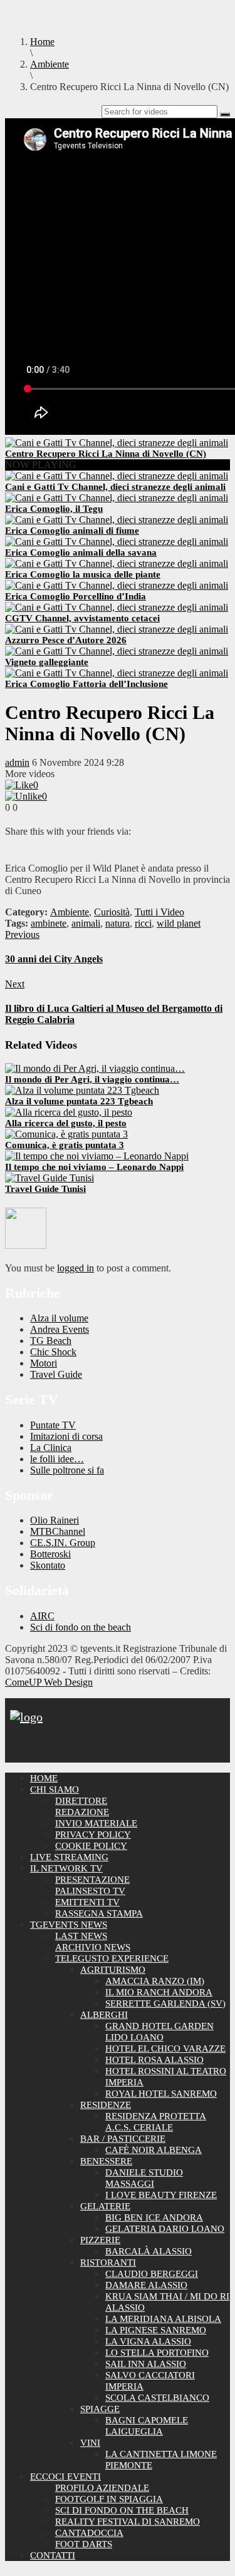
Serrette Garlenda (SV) (165, 2003)
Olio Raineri (55, 1520)
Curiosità (112, 912)
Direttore (81, 1801)
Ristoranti (108, 2263)
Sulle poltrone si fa (67, 1470)
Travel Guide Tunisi (45, 1189)
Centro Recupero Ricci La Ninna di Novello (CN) (106, 454)
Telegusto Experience (112, 1958)
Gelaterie (105, 2206)
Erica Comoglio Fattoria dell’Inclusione (86, 684)
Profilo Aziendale (102, 2488)
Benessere (106, 2161)
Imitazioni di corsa (66, 1436)
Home (44, 1778)
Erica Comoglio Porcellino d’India (76, 596)
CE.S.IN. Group (63, 1543)
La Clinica (51, 1448)
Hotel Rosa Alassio (154, 2060)
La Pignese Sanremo (156, 2330)
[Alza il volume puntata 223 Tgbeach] (82, 1090)
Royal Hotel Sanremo (161, 2094)
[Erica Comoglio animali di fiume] (117, 520)
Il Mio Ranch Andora (159, 1992)
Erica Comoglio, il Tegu (54, 509)
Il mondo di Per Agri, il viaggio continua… (92, 1079)
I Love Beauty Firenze (161, 2195)
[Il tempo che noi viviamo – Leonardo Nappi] (97, 1156)
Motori (44, 1363)
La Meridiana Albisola (163, 2319)
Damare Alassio (146, 2285)
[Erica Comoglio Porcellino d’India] (117, 585)
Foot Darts (84, 2544)
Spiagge (100, 2409)
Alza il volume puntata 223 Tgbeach (79, 1101)
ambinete (49, 923)
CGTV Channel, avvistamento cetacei (82, 618)
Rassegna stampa (99, 1913)
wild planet (179, 923)
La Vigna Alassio (148, 2341)
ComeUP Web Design (49, 1682)
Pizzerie (100, 2240)
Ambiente (70, 912)
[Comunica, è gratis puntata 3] (66, 1134)
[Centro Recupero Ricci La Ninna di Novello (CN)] (117, 443)
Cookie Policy (91, 1846)
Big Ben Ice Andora (154, 2217)
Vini (90, 2443)
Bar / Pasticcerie (123, 2139)
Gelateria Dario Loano (165, 2229)
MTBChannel (58, 1531)
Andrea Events (60, 1329)
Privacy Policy (93, 1835)
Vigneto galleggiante (47, 662)
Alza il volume (59, 1318)
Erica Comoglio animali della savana (81, 552)
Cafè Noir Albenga (154, 2150)
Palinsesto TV (90, 1891)
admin (17, 762)
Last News (81, 1936)
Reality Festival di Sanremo (128, 2522)
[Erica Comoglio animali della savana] (117, 542)
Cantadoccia (89, 2533)
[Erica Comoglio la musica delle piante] (117, 563)
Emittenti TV (87, 1902)
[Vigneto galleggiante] (117, 651)
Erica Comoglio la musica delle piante (83, 574)
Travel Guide (56, 1374)
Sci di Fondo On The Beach (122, 2510)
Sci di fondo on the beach (81, 1627)
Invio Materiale (96, 1823)
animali (86, 923)
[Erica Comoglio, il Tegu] (117, 498)
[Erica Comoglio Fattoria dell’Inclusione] (117, 673)
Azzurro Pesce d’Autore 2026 (66, 640)
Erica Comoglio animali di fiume (72, 531)
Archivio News (93, 1947)
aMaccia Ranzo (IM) (155, 1981)
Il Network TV (66, 1868)
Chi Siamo (55, 1789)
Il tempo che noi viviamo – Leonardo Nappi (94, 1167)
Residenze (106, 2105)
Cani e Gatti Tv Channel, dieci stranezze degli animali (115, 487)
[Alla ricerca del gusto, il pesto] (69, 1112)
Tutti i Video (159, 912)
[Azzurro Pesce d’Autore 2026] (117, 629)
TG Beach (51, 1341)
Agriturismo (113, 1970)
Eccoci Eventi (65, 2477)
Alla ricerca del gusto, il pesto (66, 1123)
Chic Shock (53, 1352)
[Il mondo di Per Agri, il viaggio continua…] (95, 1068)
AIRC (42, 1616)
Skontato (48, 1565)
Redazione (82, 1812)
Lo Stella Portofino (157, 2353)
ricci (143, 923)
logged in (76, 1268)
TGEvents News (69, 1925)
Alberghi (104, 2015)
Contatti (53, 2555)
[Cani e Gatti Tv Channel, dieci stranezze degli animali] (117, 476)
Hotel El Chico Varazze (165, 2049)
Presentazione (92, 1880)
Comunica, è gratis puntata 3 (65, 1145)
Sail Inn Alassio (146, 2364)
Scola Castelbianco (157, 2398)
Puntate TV (53, 1425)
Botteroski (50, 1554)
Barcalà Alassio (149, 2251)
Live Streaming (69, 1857)
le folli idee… (57, 1459)
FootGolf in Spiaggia (109, 2499)
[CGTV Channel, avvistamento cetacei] (117, 607)
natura (118, 923)
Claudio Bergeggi (152, 2274)
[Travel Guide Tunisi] (50, 1178)
